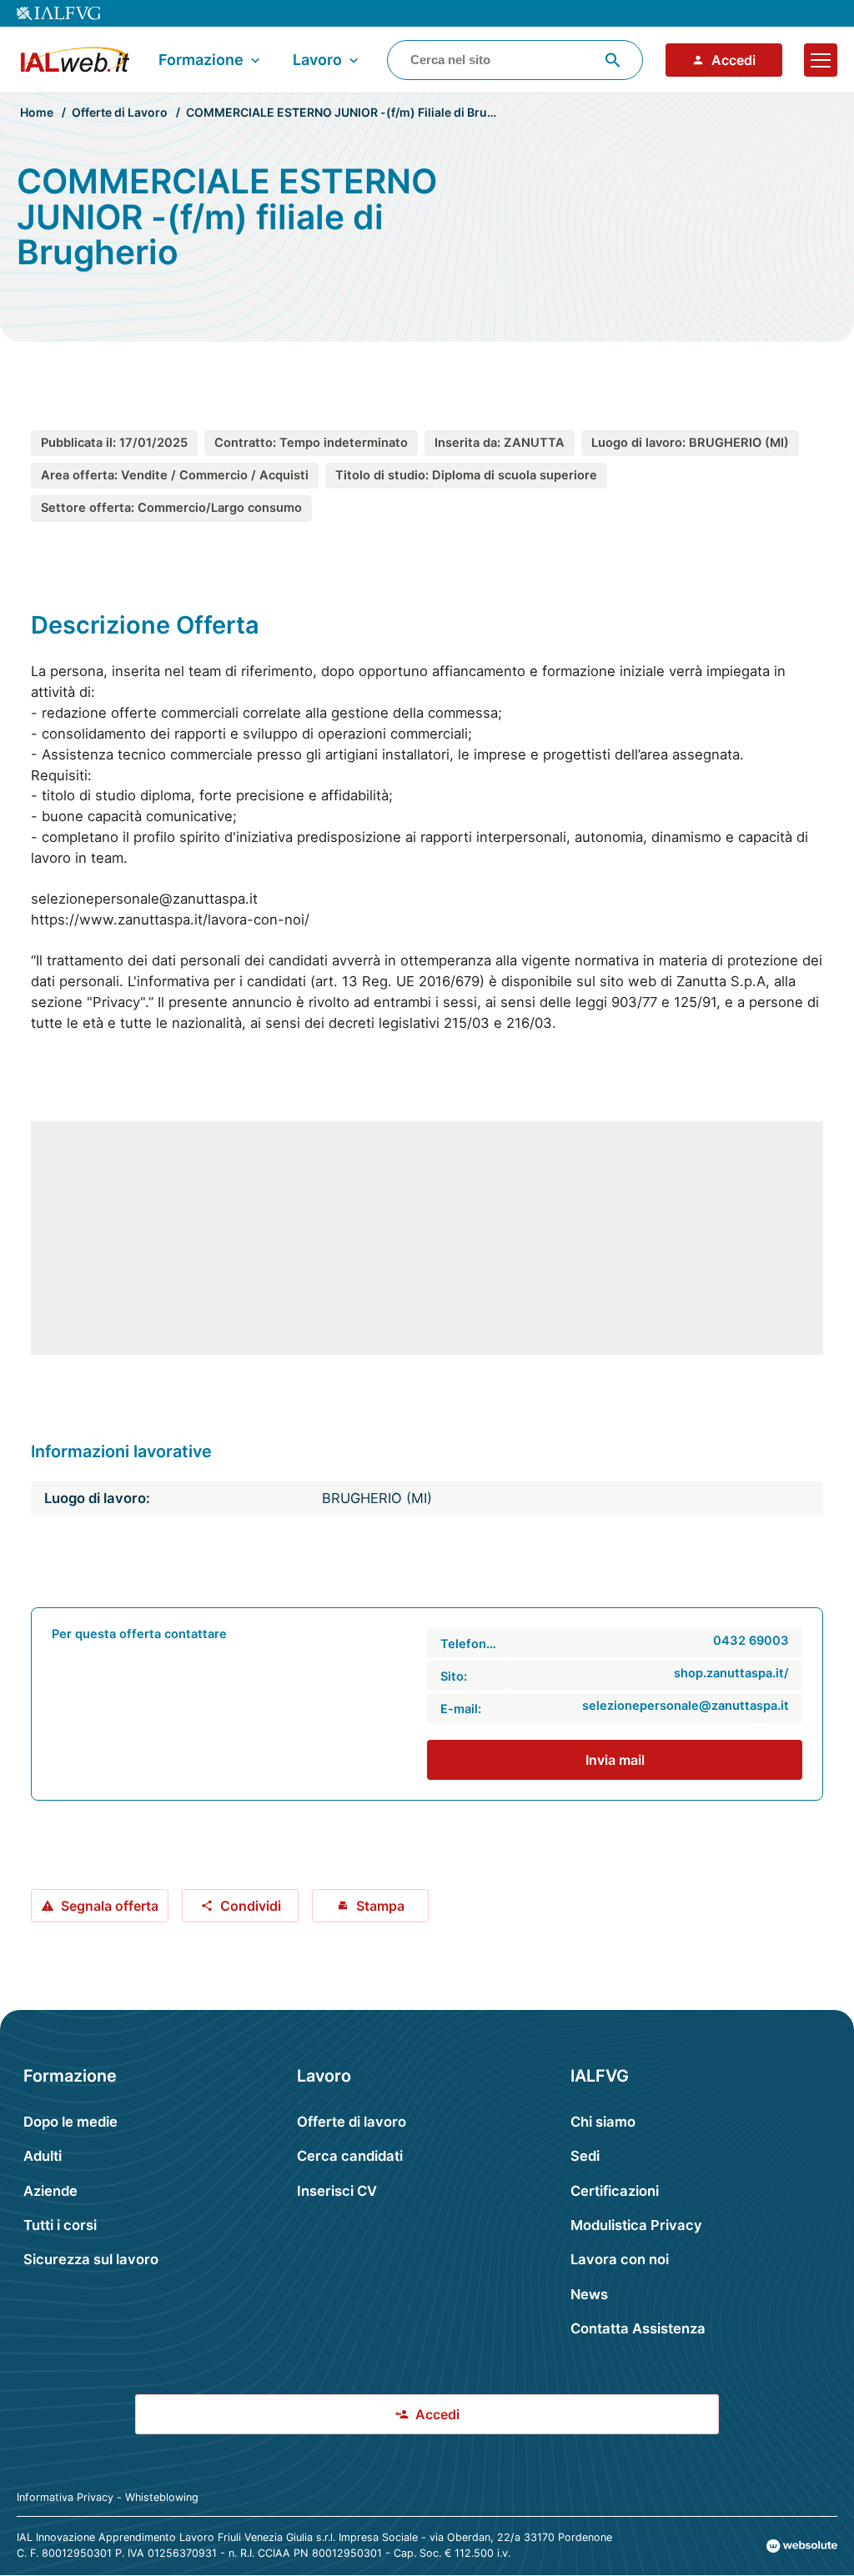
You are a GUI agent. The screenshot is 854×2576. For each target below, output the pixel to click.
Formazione (201, 60)
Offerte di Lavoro (120, 112)
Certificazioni (615, 2191)
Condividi (251, 1906)
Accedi (733, 60)
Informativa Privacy (65, 2497)
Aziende (50, 2191)
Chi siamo (603, 2122)
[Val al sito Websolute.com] (802, 2546)
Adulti (43, 2156)
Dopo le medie (70, 2122)
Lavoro (317, 60)
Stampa (380, 1906)
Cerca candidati (350, 2156)
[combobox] (515, 60)
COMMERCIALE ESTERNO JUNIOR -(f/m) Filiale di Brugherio (355, 112)
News (589, 2294)
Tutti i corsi (60, 2225)
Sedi (585, 2156)
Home (37, 112)
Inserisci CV (337, 2191)
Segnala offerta (110, 1906)
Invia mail (615, 1760)
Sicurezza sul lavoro (91, 2259)
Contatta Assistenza (638, 2328)
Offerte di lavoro (352, 2122)
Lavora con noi (620, 2259)
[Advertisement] (427, 1238)
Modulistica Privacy (636, 2225)
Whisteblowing (162, 2497)
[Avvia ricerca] (613, 60)
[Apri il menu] (821, 60)
